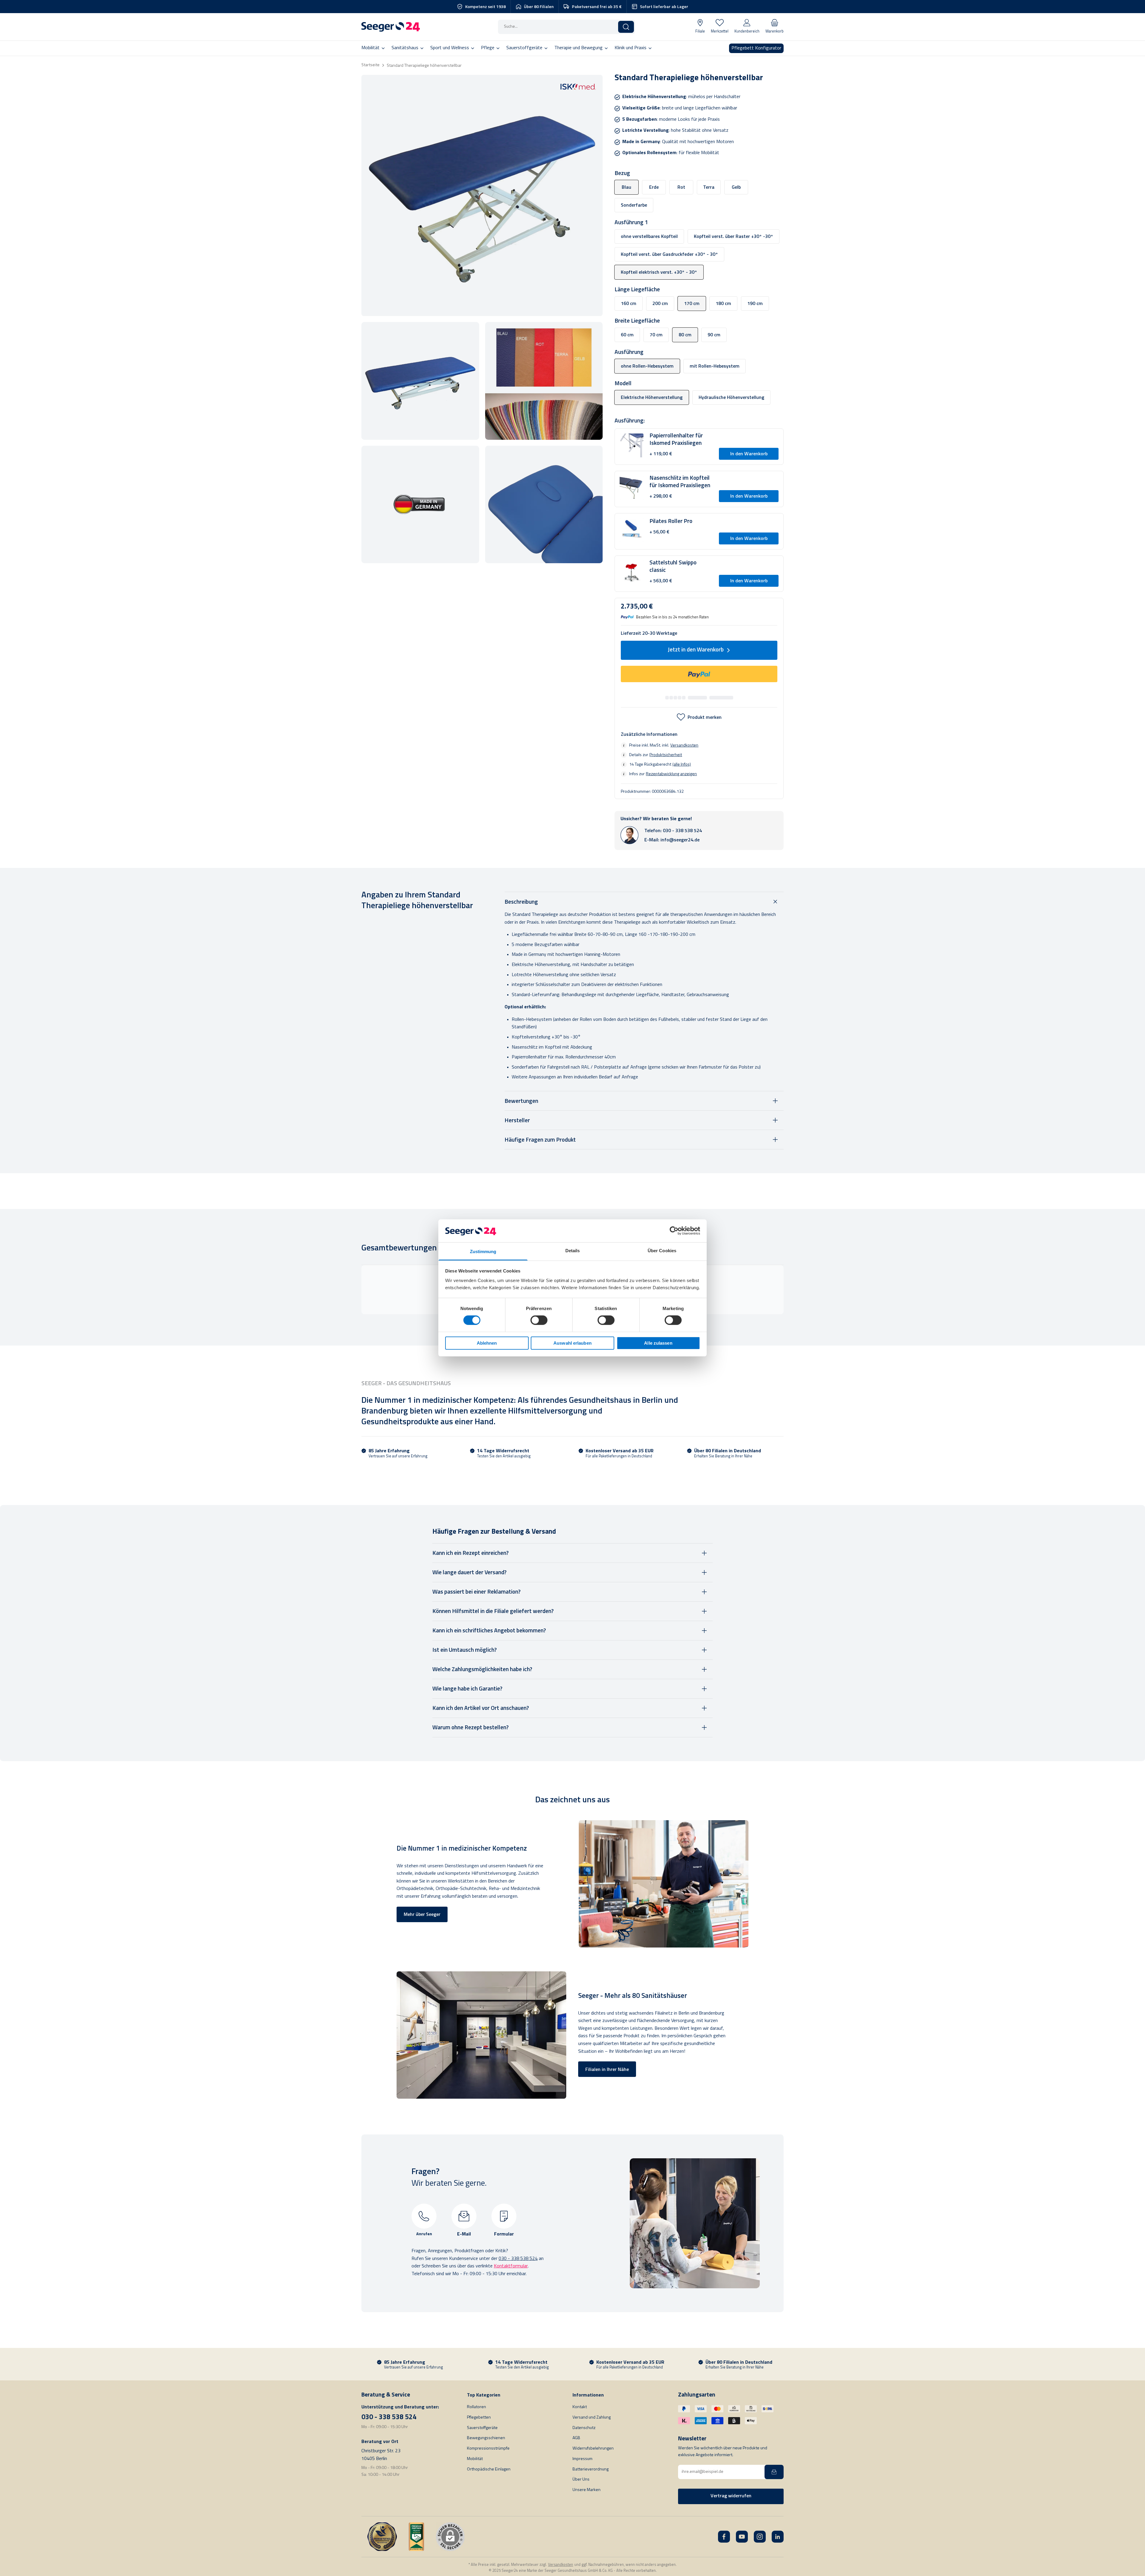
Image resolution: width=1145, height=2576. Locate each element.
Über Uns (581, 2480)
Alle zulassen (658, 1343)
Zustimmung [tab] (483, 1251)
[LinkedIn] (778, 2537)
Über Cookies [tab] (662, 1251)
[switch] (539, 1320)
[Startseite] (391, 27)
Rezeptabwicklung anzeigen (671, 774)
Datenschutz (584, 2428)
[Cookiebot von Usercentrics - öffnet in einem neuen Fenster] (674, 1231)
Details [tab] (573, 1251)
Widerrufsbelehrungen (593, 2449)
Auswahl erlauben (572, 1343)
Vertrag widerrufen (731, 2496)
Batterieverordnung (591, 2469)
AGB (576, 2438)
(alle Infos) (682, 764)
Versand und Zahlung (592, 2418)
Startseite (370, 65)
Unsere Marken (587, 2490)
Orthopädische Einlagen (489, 2469)
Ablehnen (487, 1343)
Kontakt (580, 2407)
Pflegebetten (479, 2418)
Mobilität (475, 2459)
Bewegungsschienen (486, 2438)
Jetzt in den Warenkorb (696, 650)
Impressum (582, 2459)
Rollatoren (476, 2407)
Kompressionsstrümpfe (488, 2449)
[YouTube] (742, 2537)
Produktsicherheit (666, 755)
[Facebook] (724, 2537)
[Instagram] (760, 2537)
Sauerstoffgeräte (482, 2428)
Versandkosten (684, 745)
